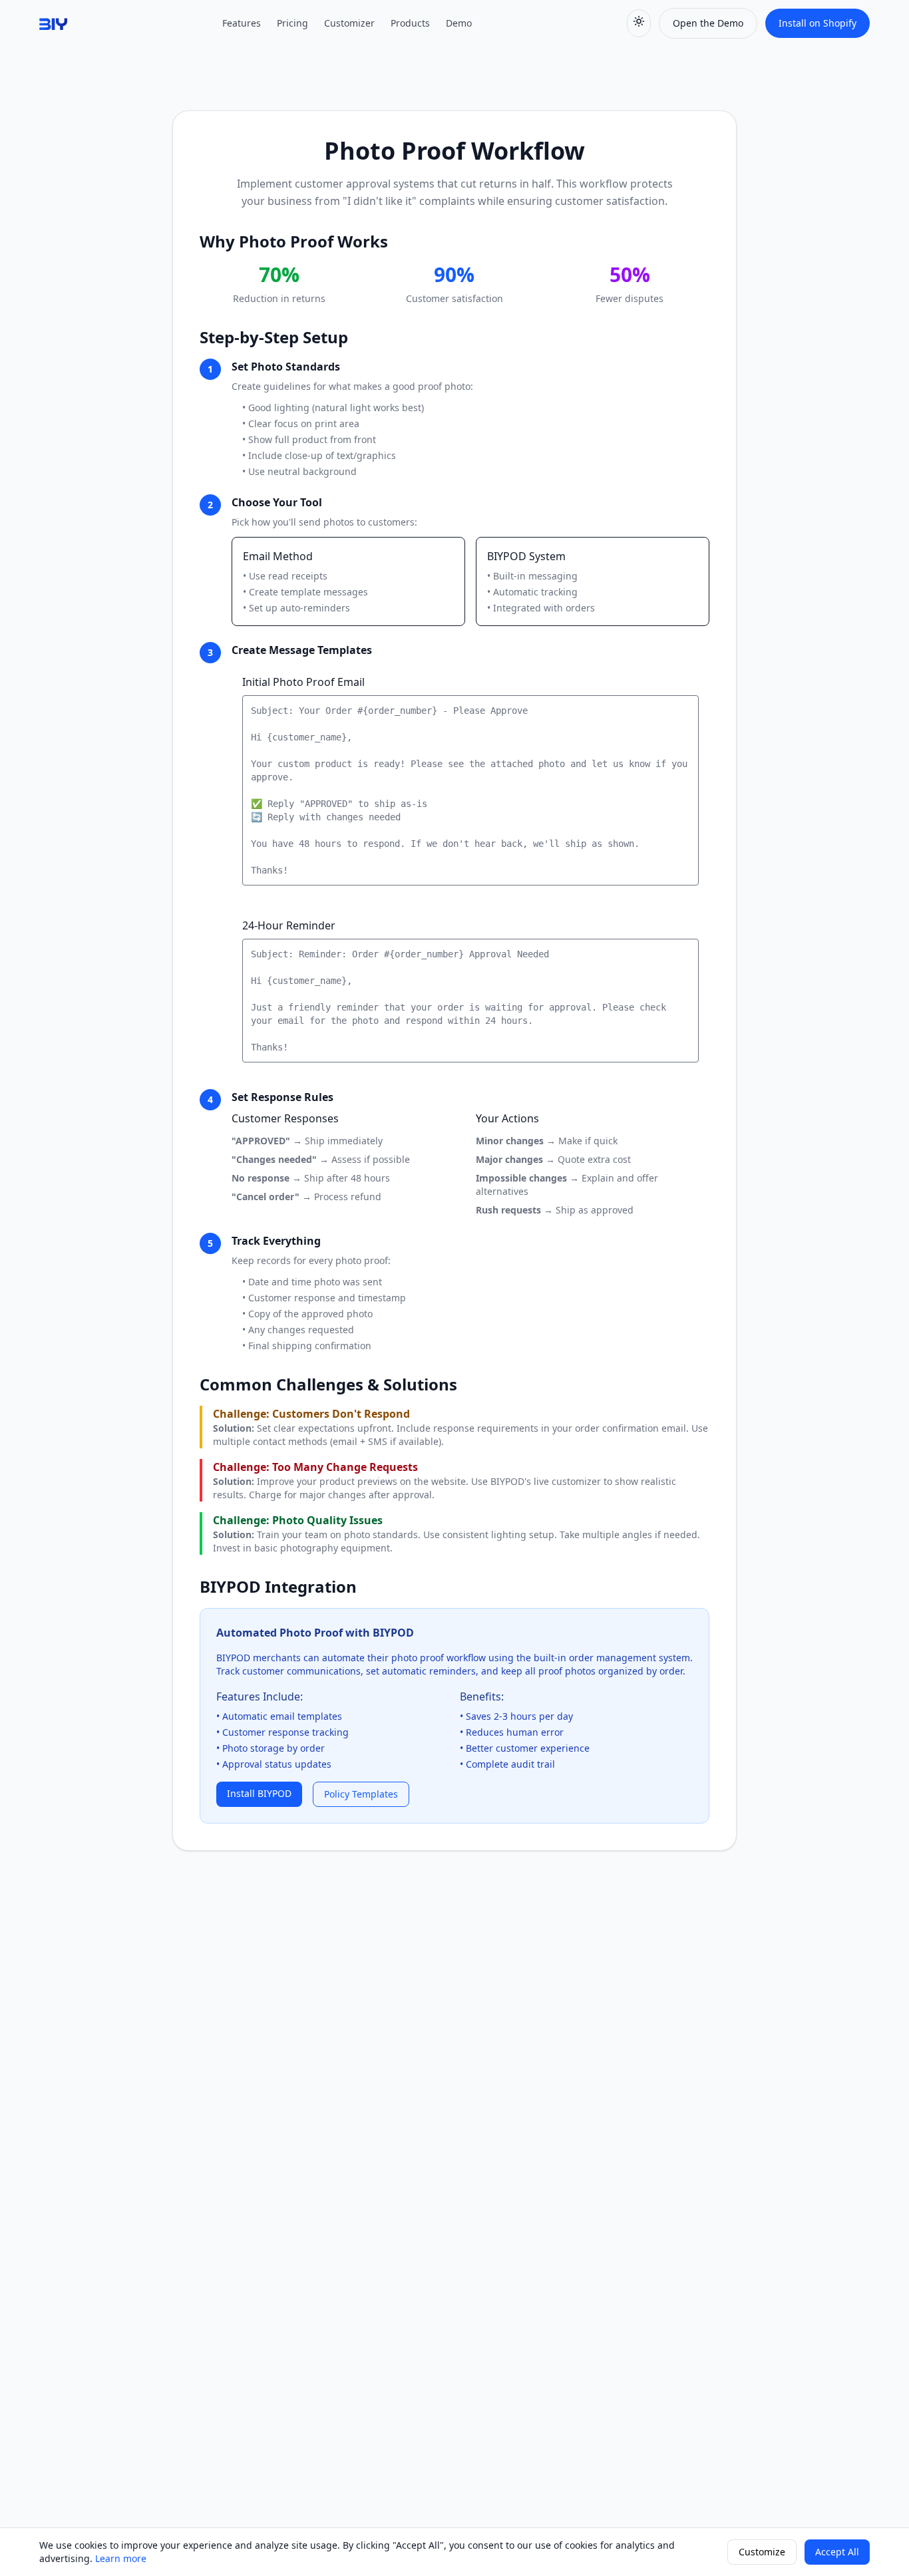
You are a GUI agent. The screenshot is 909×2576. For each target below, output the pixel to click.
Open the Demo (708, 23)
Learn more (121, 2558)
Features (242, 23)
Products (410, 23)
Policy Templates (361, 1794)
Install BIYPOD (259, 1793)
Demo (459, 23)
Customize (762, 2552)
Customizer (349, 23)
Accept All (837, 2552)
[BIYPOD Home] (53, 23)
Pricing (292, 23)
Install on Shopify (818, 23)
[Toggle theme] (639, 23)
